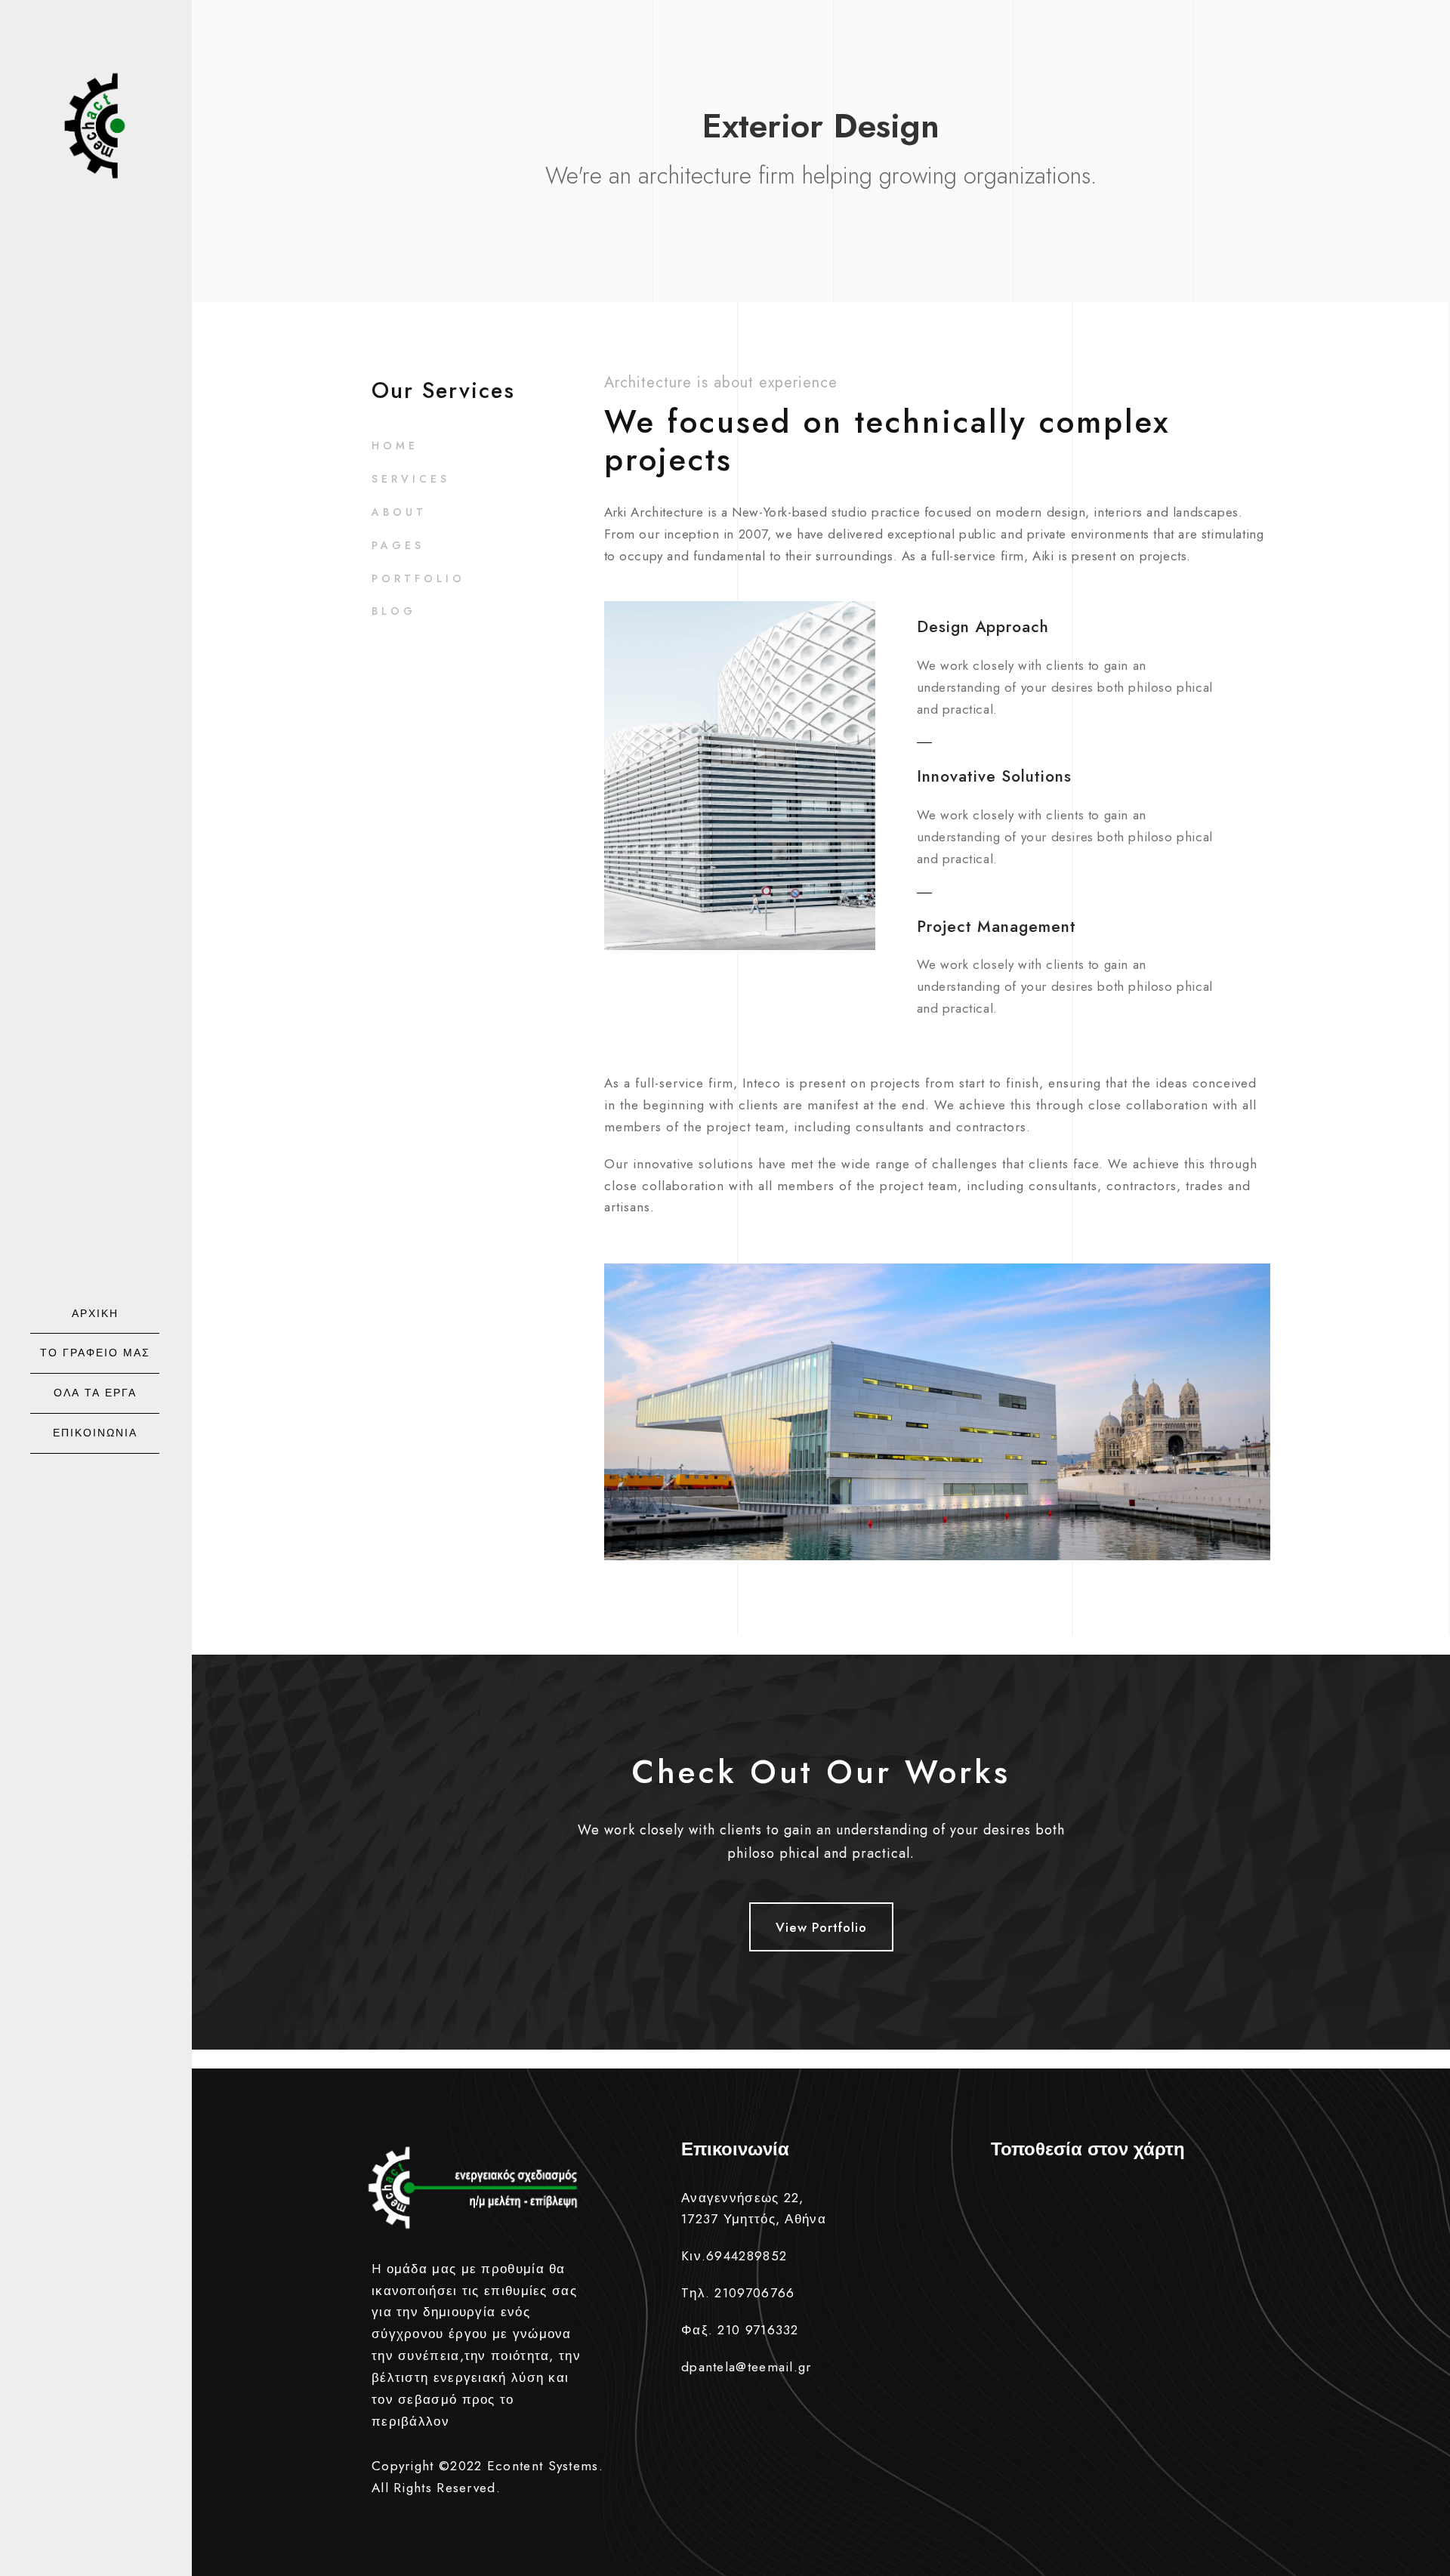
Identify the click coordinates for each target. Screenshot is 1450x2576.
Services (411, 479)
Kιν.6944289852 (734, 2256)
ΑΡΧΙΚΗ (95, 1313)
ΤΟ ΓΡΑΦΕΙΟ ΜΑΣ (95, 1353)
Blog (394, 611)
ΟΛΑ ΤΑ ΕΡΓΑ (95, 1393)
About (399, 512)
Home (395, 446)
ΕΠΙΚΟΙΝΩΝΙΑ (95, 1433)
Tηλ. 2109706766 (738, 2293)
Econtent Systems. (545, 2466)
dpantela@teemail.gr (747, 2367)
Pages (398, 545)
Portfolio (418, 578)
